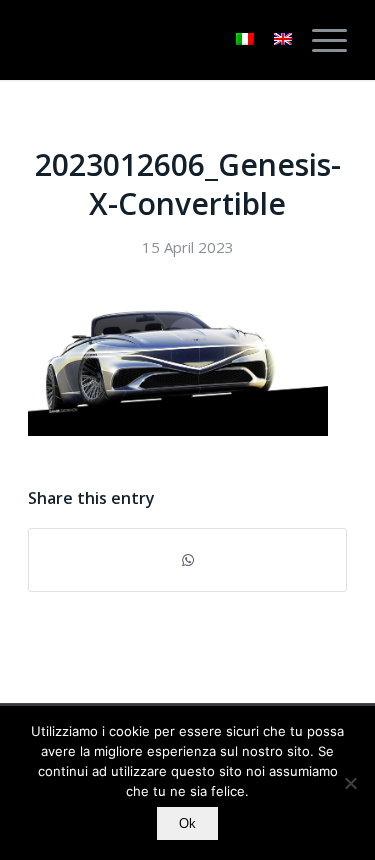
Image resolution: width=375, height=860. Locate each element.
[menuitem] (319, 40)
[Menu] (319, 40)
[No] (350, 783)
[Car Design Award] (155, 40)
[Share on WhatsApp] (187, 560)
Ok (187, 823)
